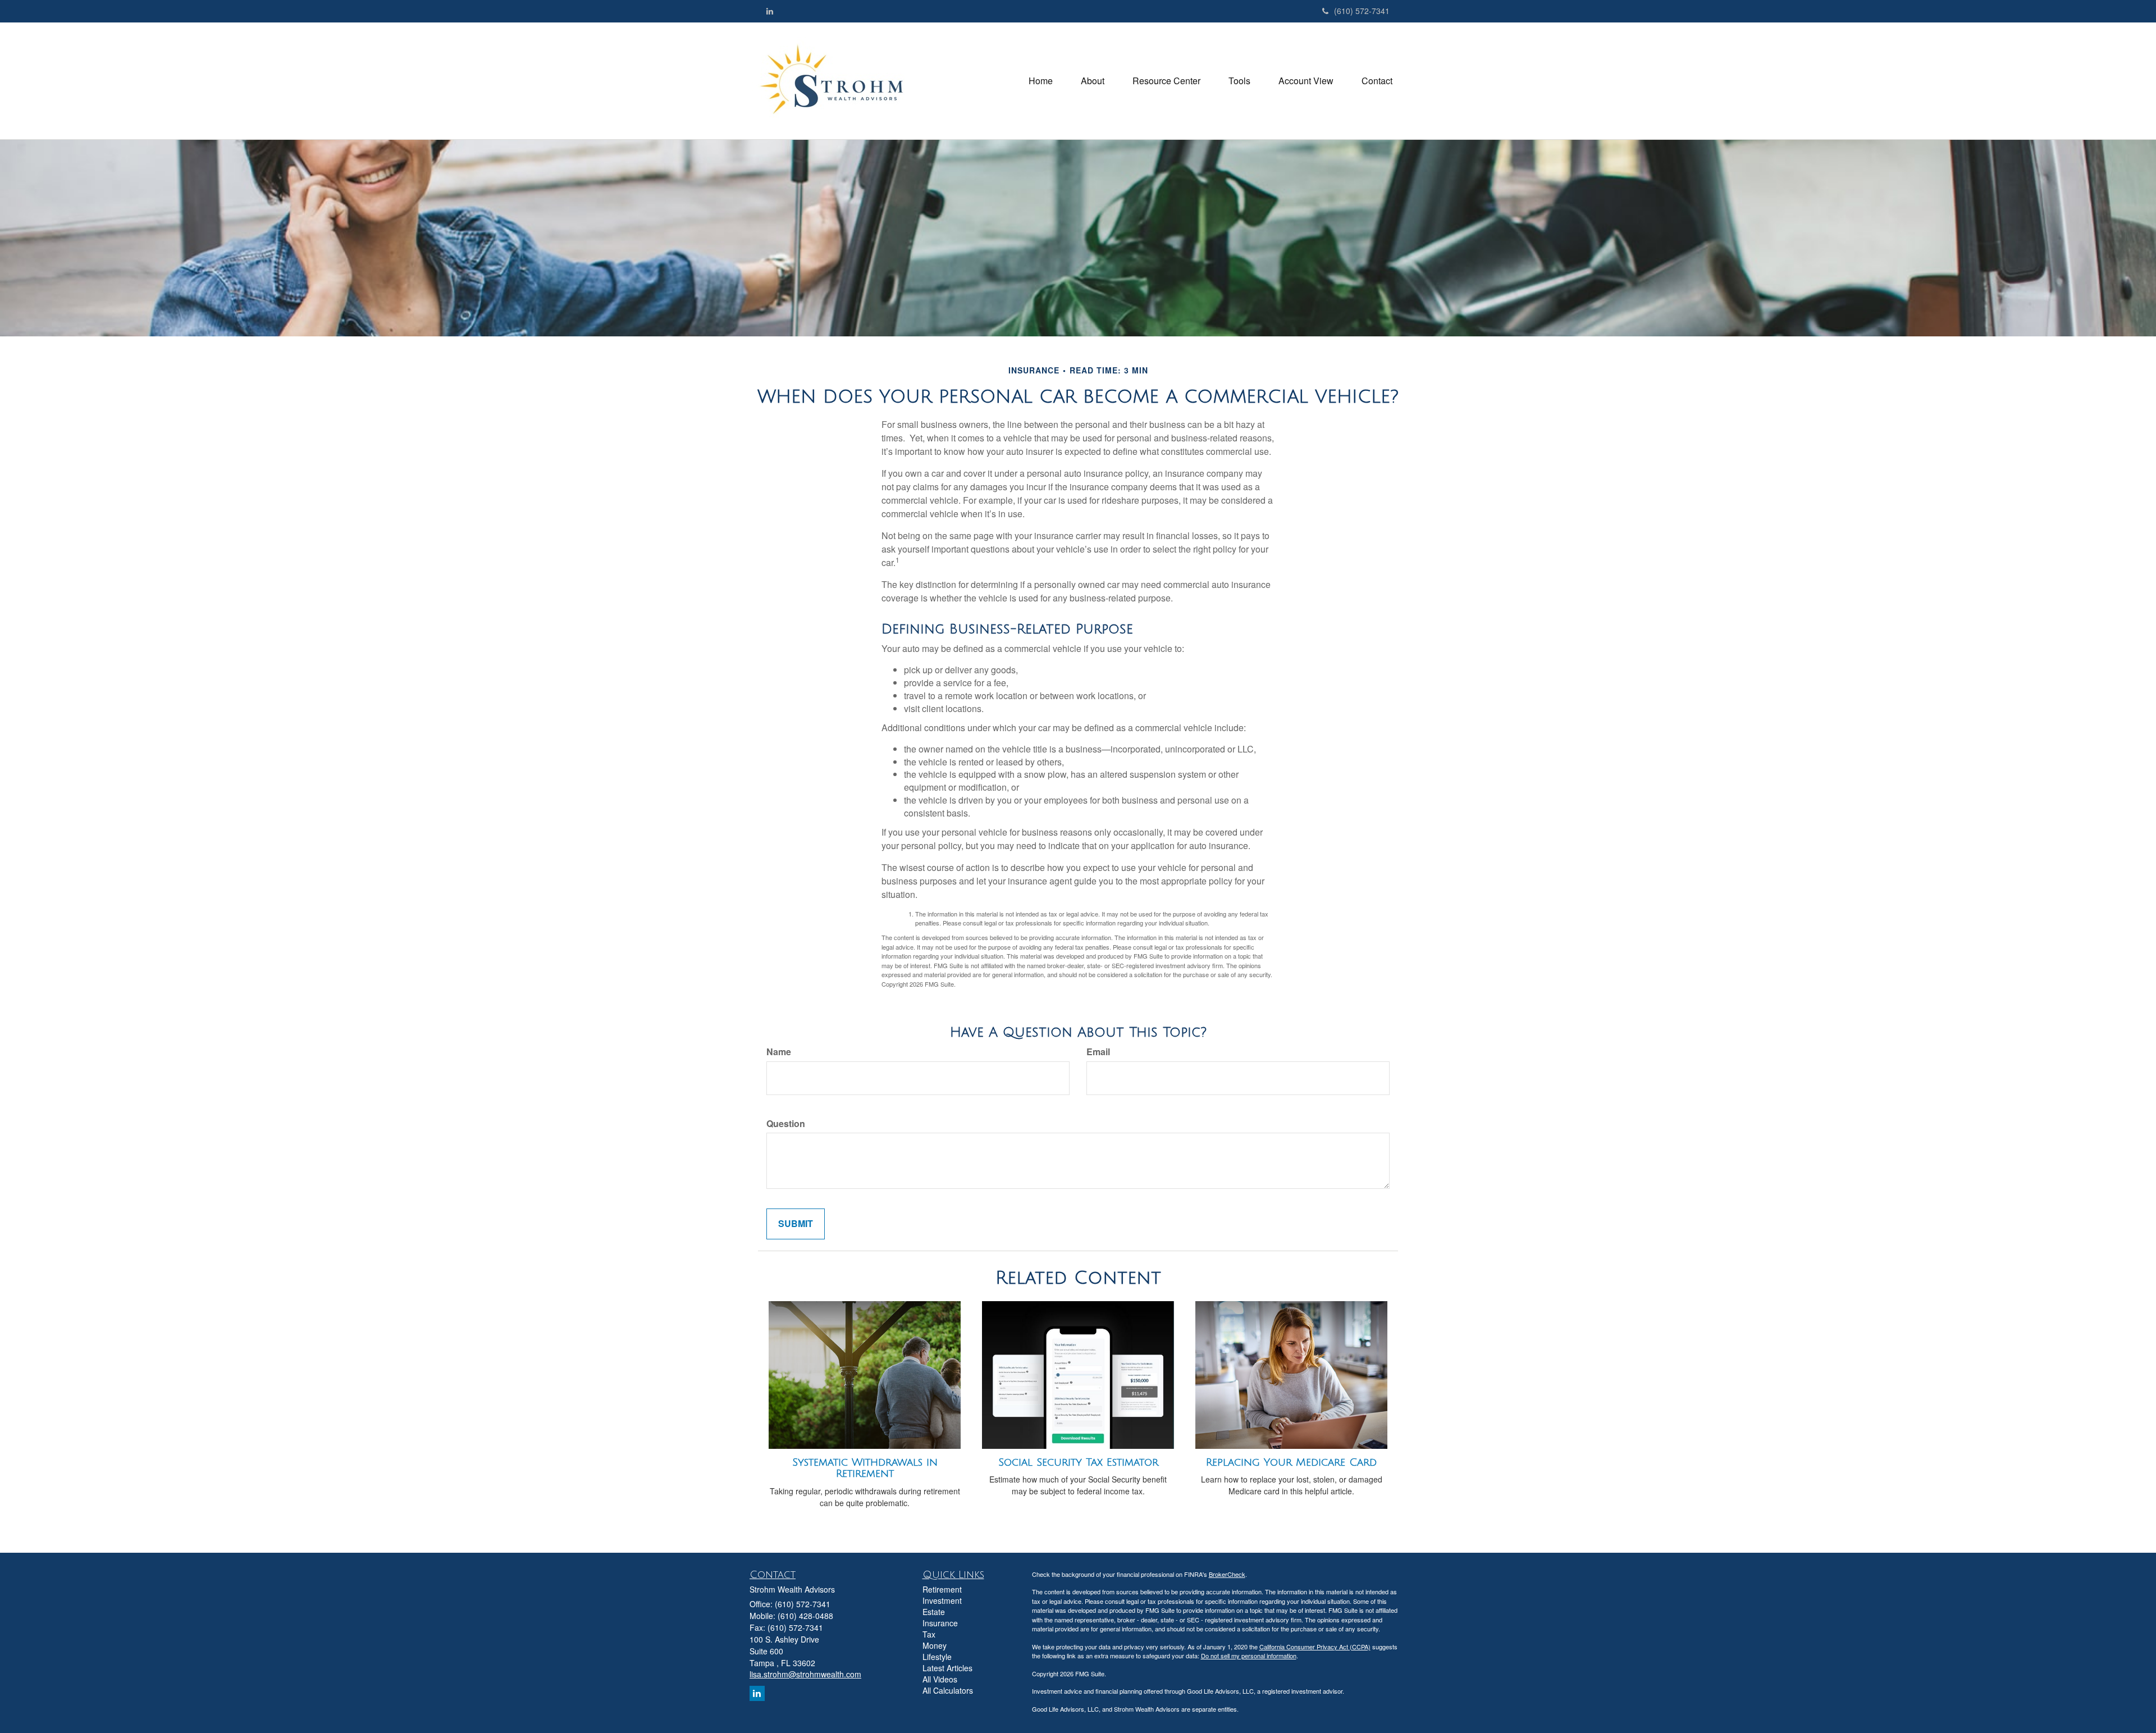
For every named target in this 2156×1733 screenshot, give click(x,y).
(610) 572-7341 (1362, 11)
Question (786, 1124)
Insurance (940, 1623)
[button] (1093, 81)
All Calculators (948, 1690)
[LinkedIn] (770, 11)
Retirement (942, 1589)
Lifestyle (937, 1657)
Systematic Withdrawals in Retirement (865, 1468)
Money (935, 1645)
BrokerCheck (1227, 1574)
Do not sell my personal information (1249, 1656)
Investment (942, 1600)
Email (1098, 1052)
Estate (934, 1612)
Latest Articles (947, 1668)
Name (779, 1052)
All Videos (940, 1679)
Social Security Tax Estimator (1078, 1462)
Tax (929, 1634)
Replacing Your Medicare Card (1291, 1462)
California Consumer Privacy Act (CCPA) (1315, 1647)
